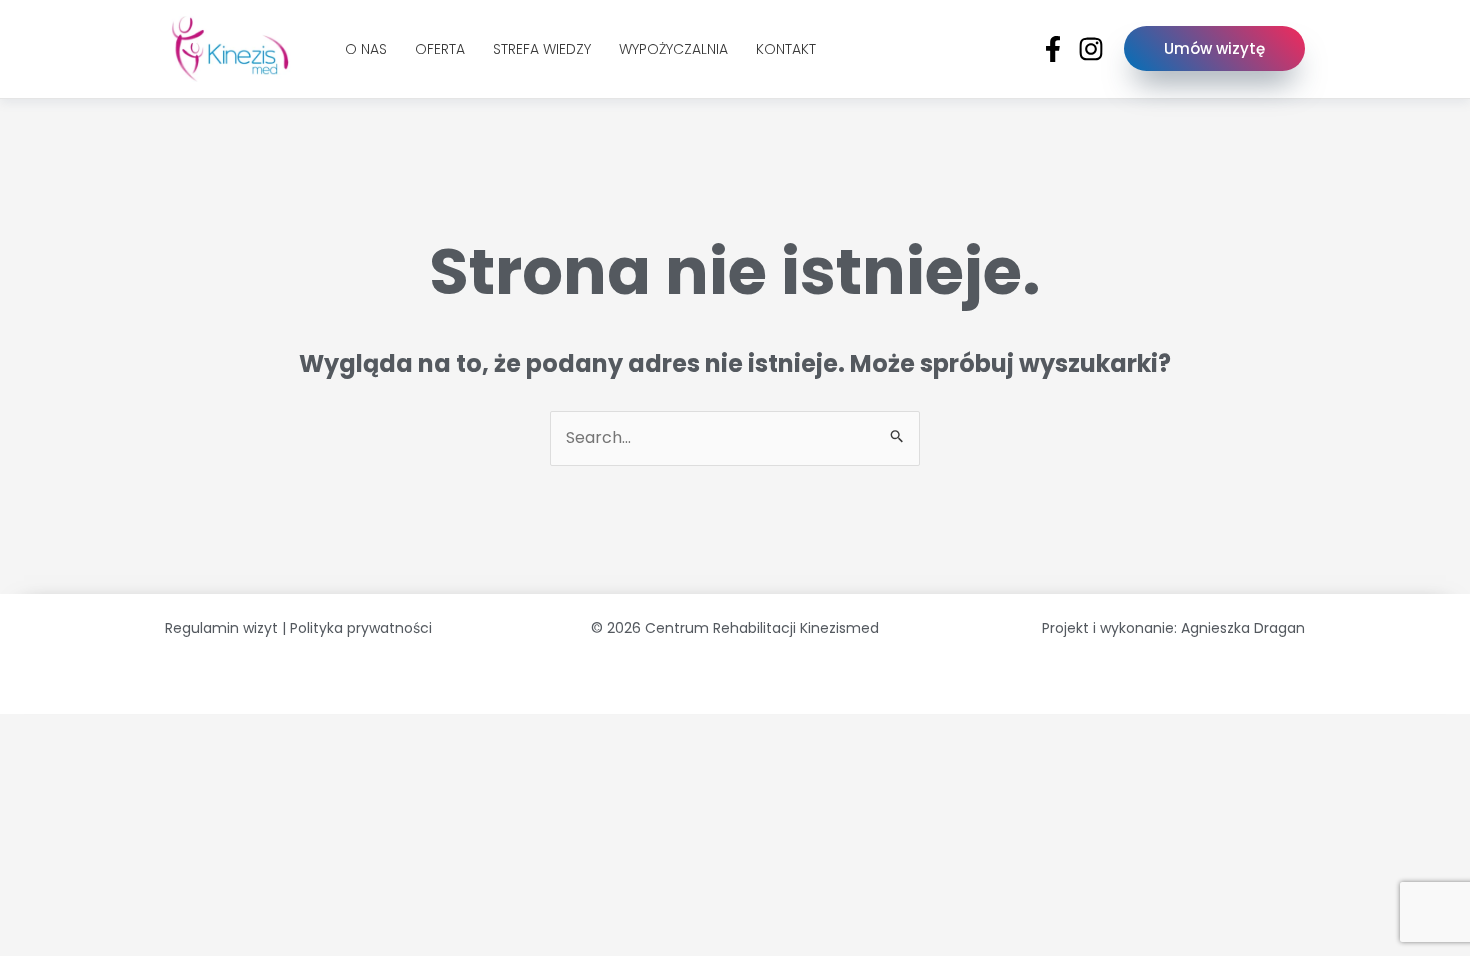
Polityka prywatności (361, 628)
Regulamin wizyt (221, 628)
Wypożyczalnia (673, 49)
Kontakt (786, 49)
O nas (366, 49)
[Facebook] (1053, 49)
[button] (1214, 48)
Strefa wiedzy (542, 49)
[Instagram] (1091, 49)
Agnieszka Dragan (1243, 628)
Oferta (440, 49)
